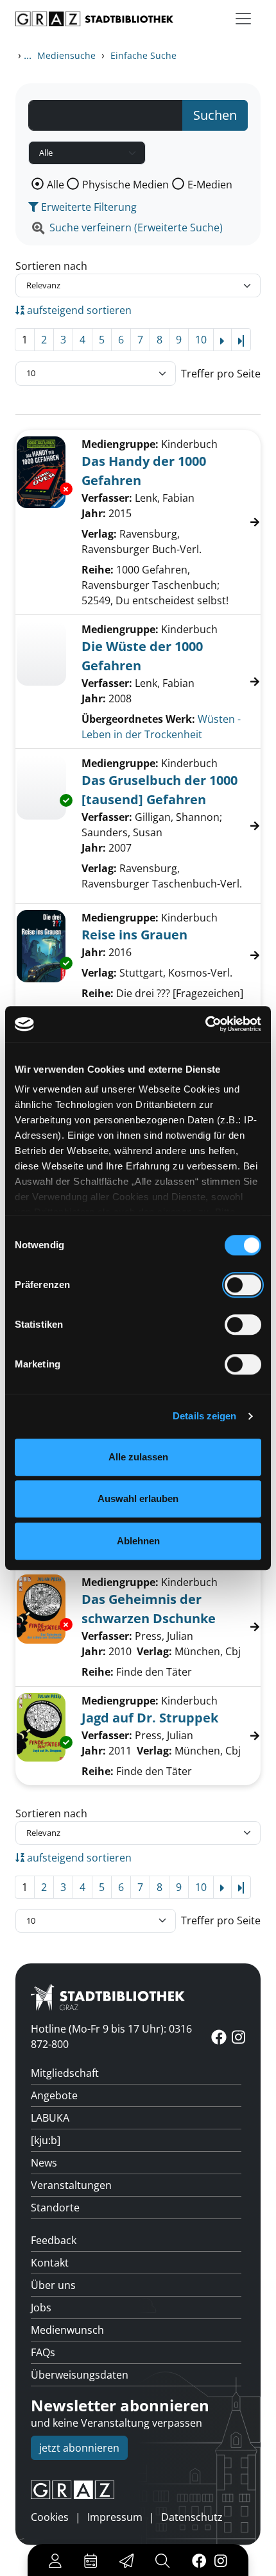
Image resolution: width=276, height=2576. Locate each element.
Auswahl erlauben (138, 1499)
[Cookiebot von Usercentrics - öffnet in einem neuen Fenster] (205, 1024)
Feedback (54, 2240)
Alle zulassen (138, 1457)
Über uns (53, 2285)
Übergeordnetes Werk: (138, 719)
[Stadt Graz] (138, 2490)
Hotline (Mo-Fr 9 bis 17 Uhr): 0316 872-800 (111, 2036)
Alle (56, 185)
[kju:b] (46, 2140)
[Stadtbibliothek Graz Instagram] (221, 2560)
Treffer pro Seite (221, 374)
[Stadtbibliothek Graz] (94, 19)
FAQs (43, 2352)
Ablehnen (138, 1541)
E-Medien (210, 185)
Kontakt (50, 2263)
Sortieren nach (51, 266)
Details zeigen (204, 1416)
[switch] (243, 1285)
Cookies (50, 2517)
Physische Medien (125, 185)
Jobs (41, 2308)
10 (201, 340)
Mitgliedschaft (65, 2073)
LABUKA (50, 2118)
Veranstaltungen (71, 2185)
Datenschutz (192, 2517)
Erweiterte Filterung (88, 207)
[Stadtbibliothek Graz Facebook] (199, 2560)
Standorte (55, 2208)
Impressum (115, 2517)
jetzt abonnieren (79, 2448)
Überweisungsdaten (80, 2375)
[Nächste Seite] (222, 340)
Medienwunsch (67, 2330)
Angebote (54, 2095)
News (44, 2163)
